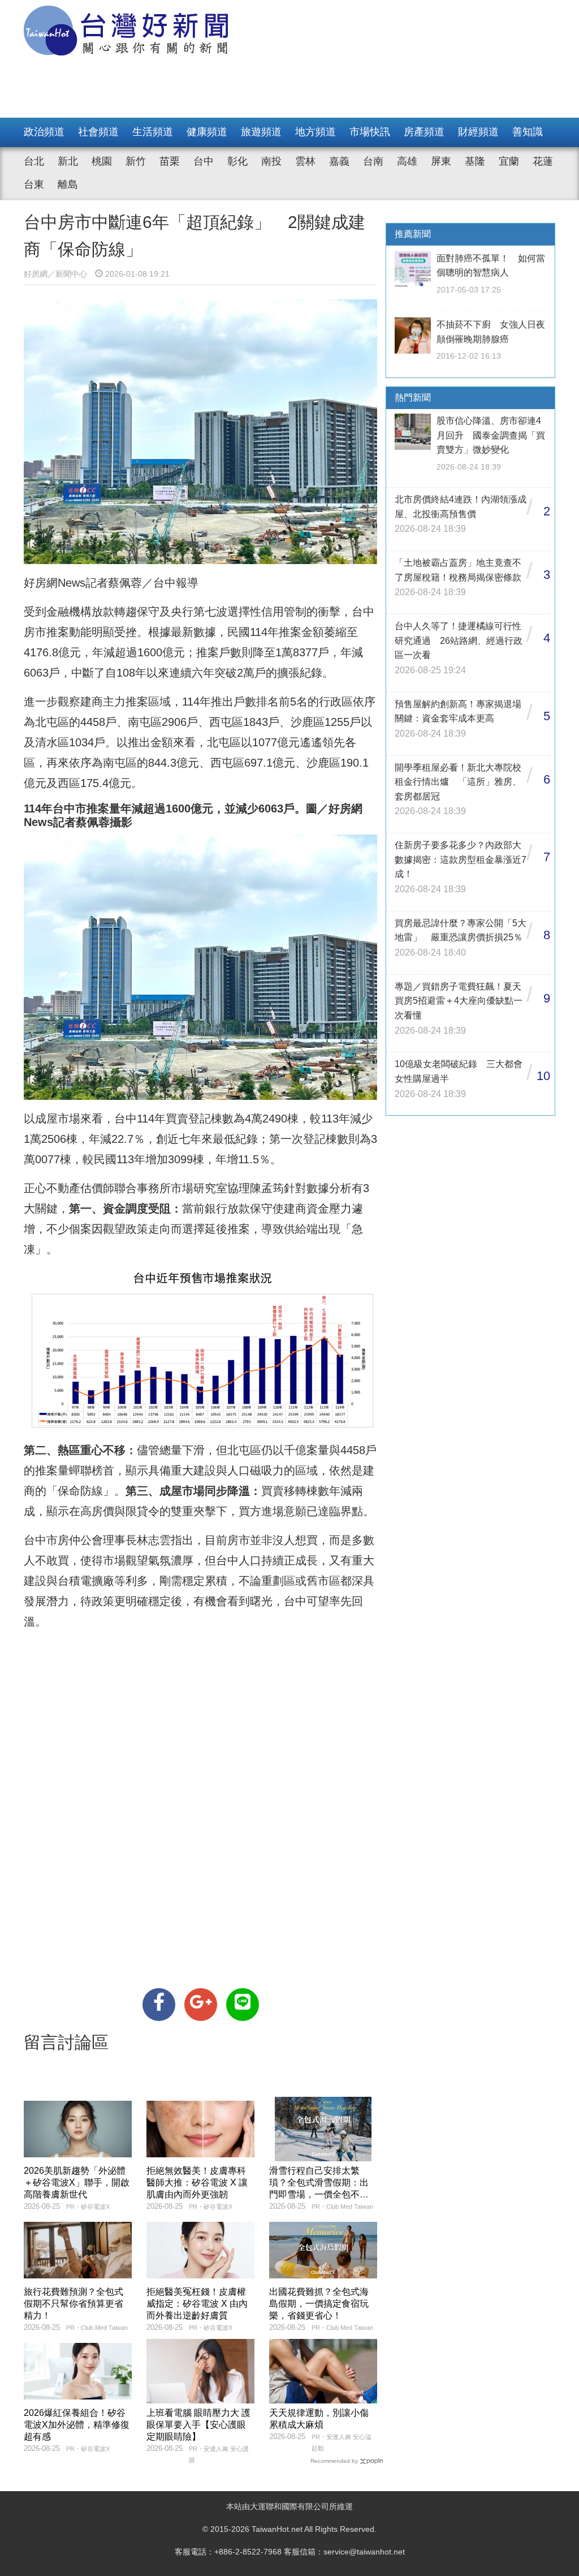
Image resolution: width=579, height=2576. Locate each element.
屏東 (441, 161)
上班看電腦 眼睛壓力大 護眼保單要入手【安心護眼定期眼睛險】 (198, 2425)
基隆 (475, 161)
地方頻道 (316, 132)
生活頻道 (153, 132)
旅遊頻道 (261, 132)
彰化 (237, 161)
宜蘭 (509, 161)
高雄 (407, 161)
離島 (68, 184)
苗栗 (170, 161)
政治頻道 (44, 132)
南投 (271, 161)
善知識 (528, 132)
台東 (34, 184)
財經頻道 (478, 132)
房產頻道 (424, 132)
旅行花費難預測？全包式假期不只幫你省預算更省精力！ (74, 2304)
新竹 (136, 161)
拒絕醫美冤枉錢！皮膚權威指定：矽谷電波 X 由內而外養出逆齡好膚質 (197, 2304)
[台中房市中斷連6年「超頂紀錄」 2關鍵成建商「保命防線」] (159, 2005)
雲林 (305, 161)
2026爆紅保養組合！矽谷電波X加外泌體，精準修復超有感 (77, 2425)
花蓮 (543, 161)
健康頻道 (207, 132)
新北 (68, 161)
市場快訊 (370, 132)
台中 (204, 161)
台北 (34, 161)
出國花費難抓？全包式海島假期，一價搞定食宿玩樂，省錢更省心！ (319, 2304)
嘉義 (339, 161)
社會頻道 (98, 132)
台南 (373, 161)
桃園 (102, 161)
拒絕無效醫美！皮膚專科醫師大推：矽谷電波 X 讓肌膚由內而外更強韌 (197, 2182)
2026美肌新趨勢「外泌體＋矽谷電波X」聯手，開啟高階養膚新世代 (77, 2182)
